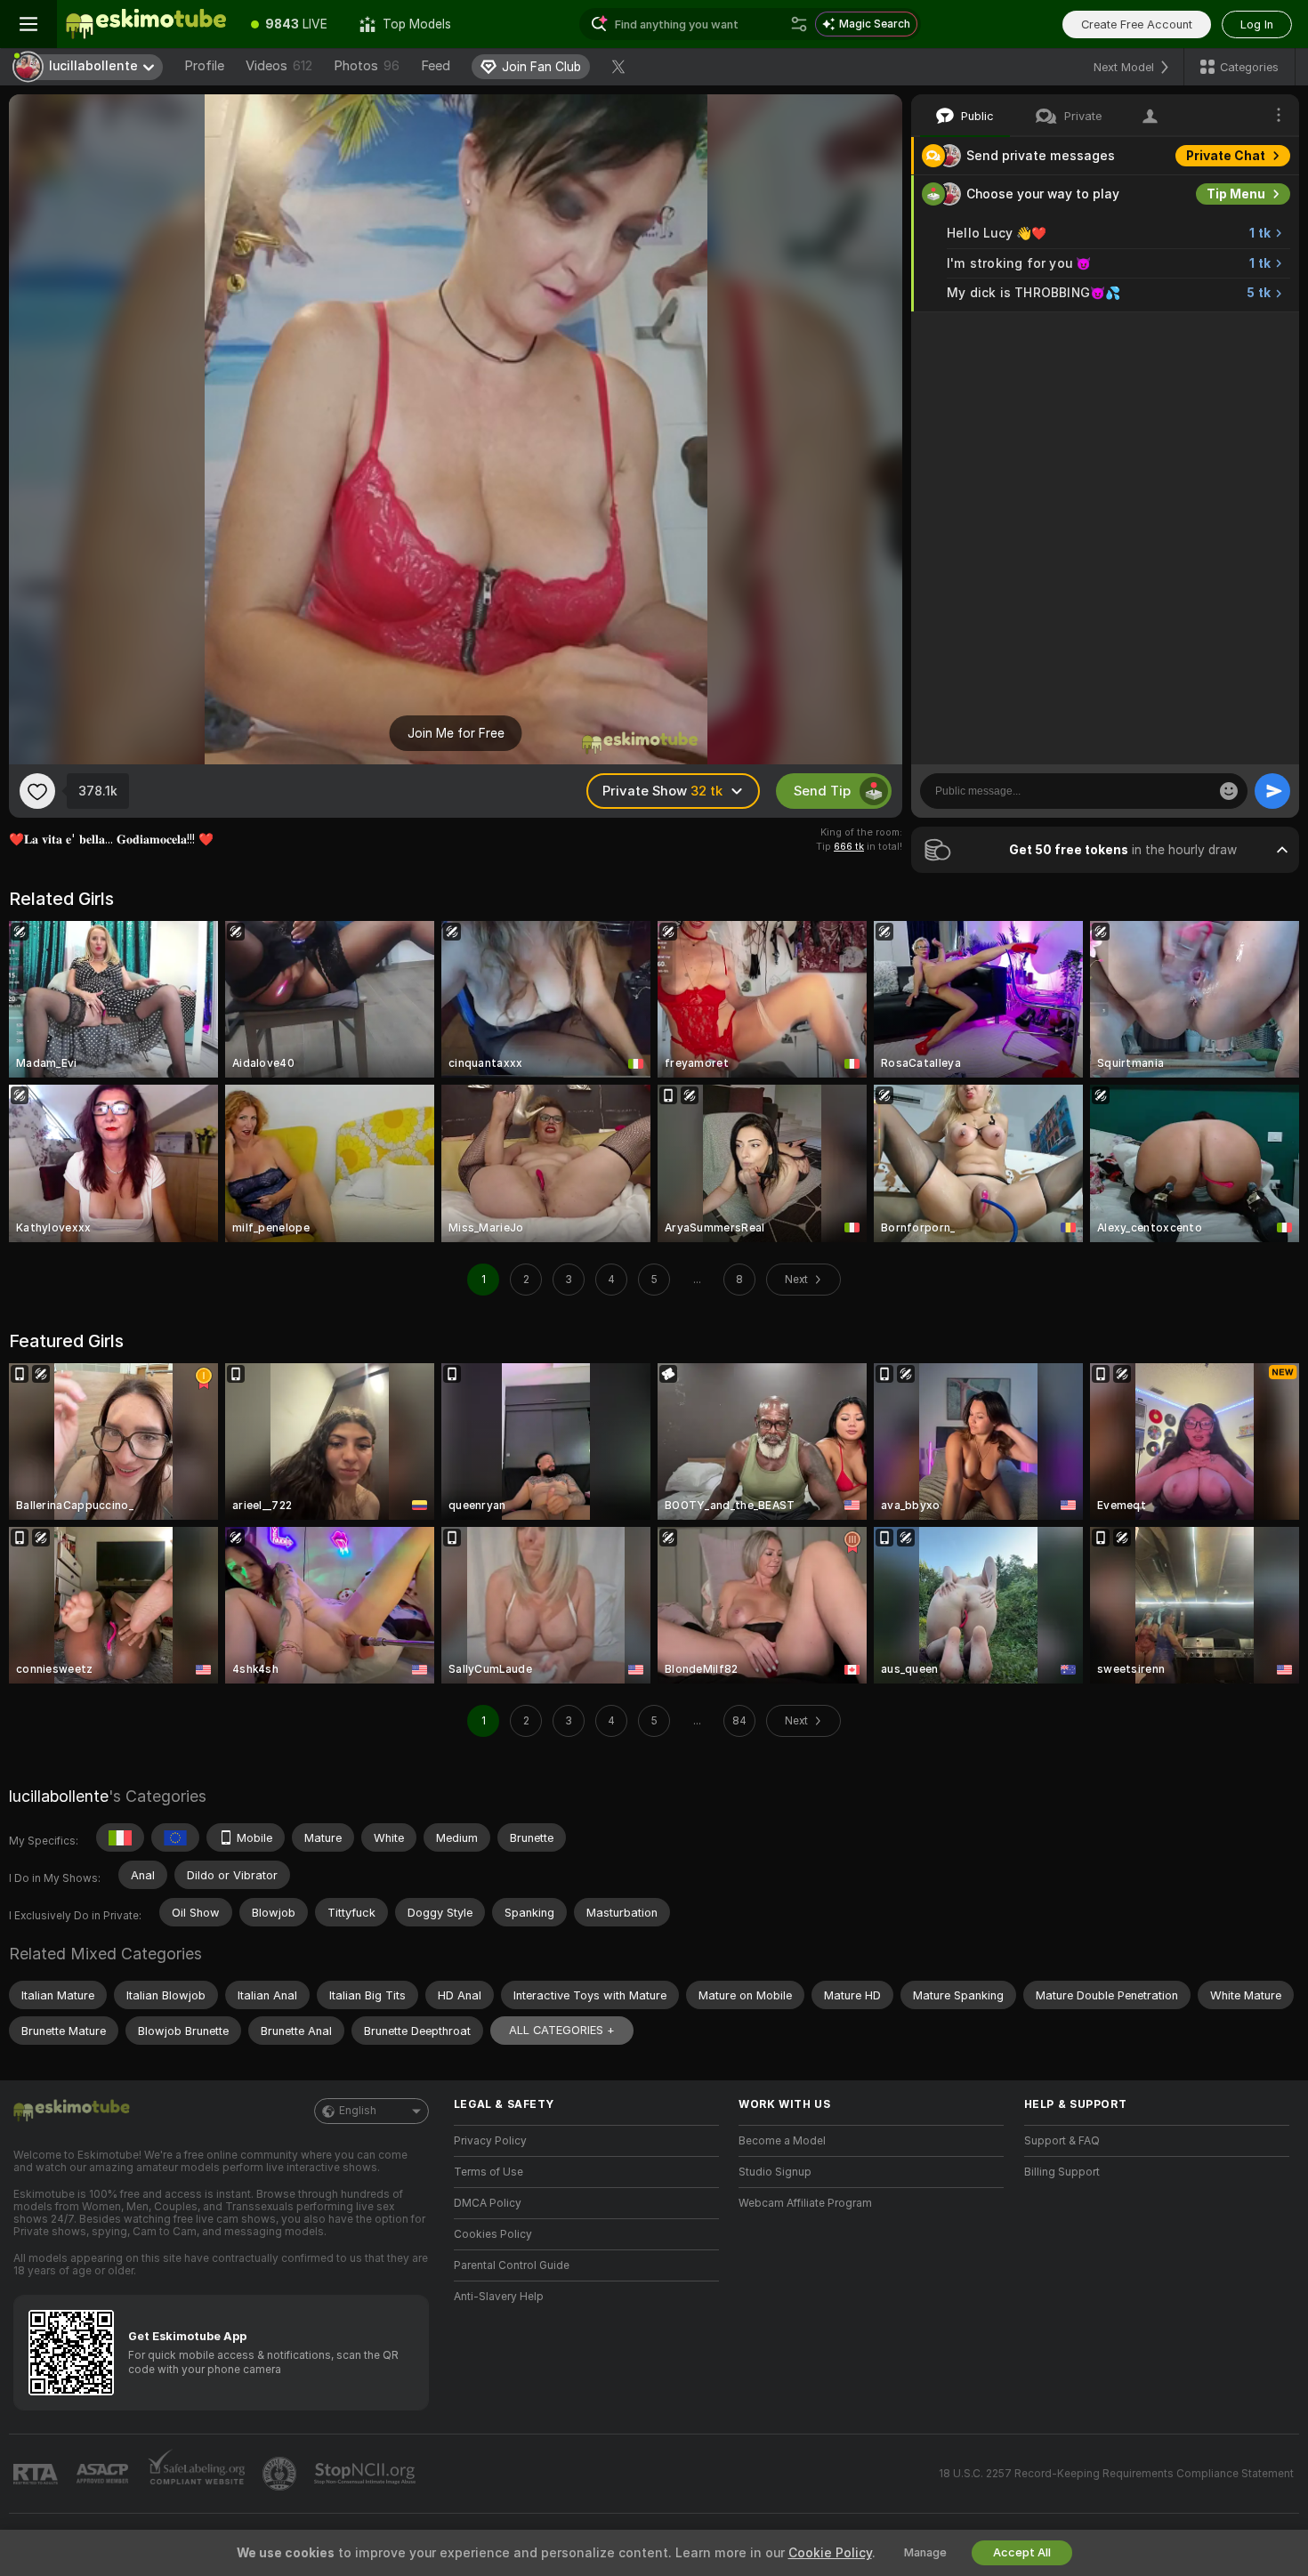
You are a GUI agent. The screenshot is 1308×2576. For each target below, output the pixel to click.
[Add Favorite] (37, 791)
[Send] (1272, 791)
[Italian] (120, 1837)
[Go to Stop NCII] (367, 2474)
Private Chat (1226, 156)
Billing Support (1062, 2172)
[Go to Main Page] (146, 24)
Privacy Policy (490, 2141)
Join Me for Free (456, 733)
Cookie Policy (830, 2553)
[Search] (799, 24)
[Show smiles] (1229, 791)
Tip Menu (1236, 194)
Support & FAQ (1062, 2141)
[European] (175, 1837)
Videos (279, 66)
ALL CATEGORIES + (562, 2030)
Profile (204, 66)
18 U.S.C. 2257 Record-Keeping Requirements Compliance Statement (1116, 2474)
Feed (436, 66)
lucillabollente (59, 1796)
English (358, 2111)
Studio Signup (775, 2172)
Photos (367, 66)
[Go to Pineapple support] (281, 2474)
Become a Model (782, 2141)
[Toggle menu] (28, 24)
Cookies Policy (493, 2234)
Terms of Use (488, 2172)
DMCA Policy (488, 2203)
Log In (1257, 24)
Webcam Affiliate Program (805, 2203)
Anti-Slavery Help (499, 2297)
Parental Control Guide (512, 2265)
